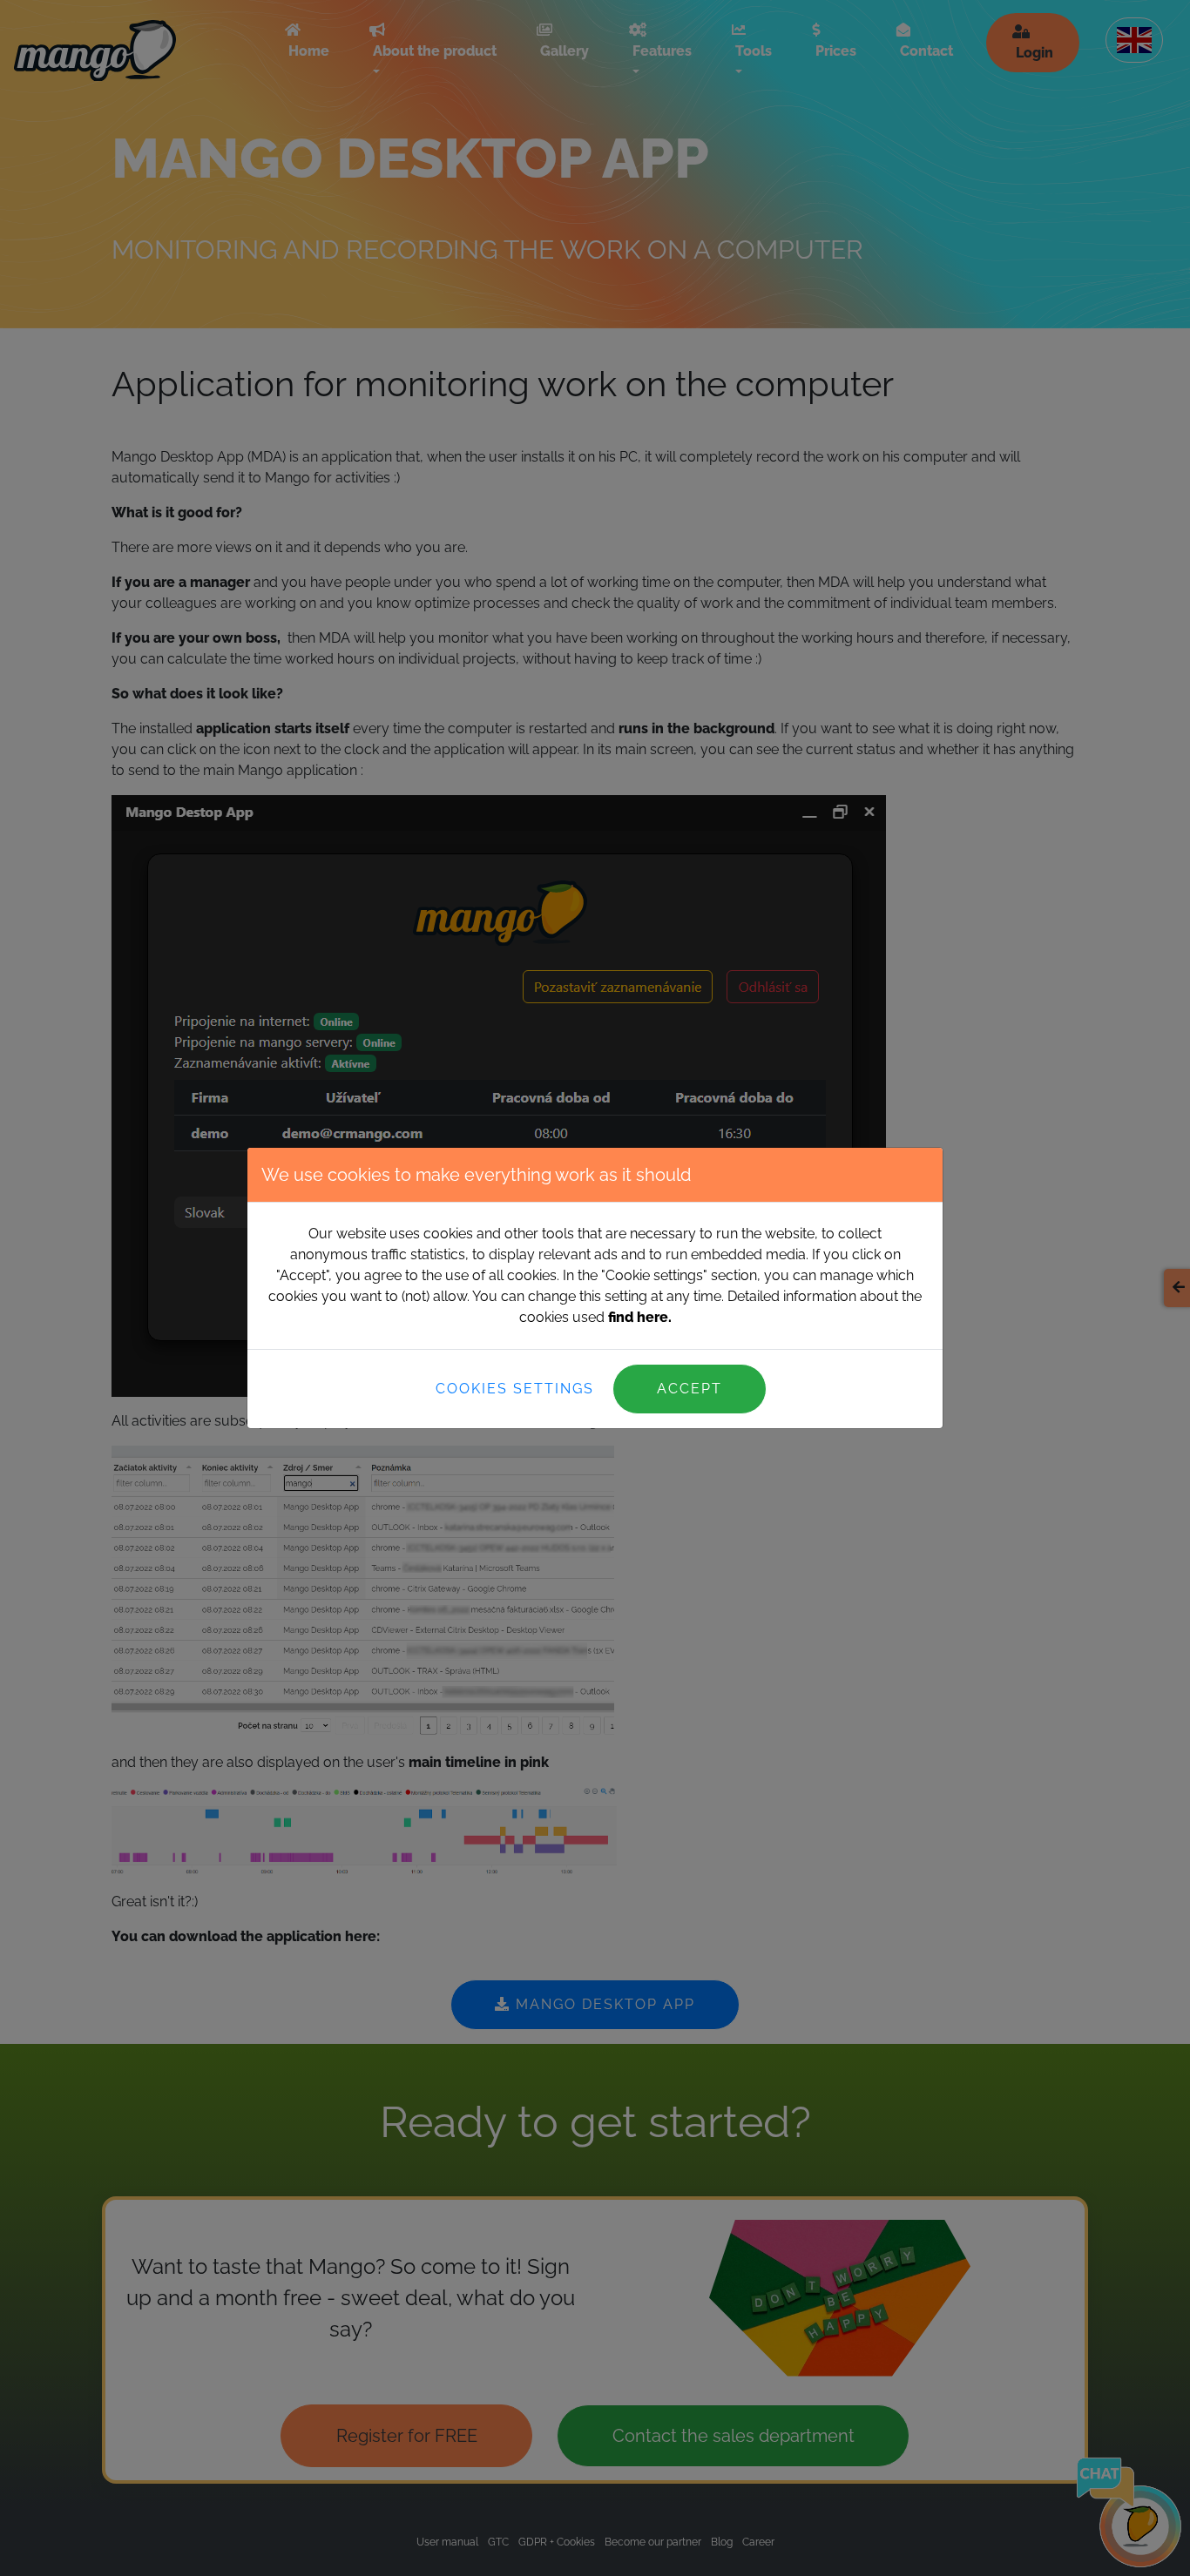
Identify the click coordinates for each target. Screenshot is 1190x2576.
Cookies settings (515, 1389)
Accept (690, 1389)
